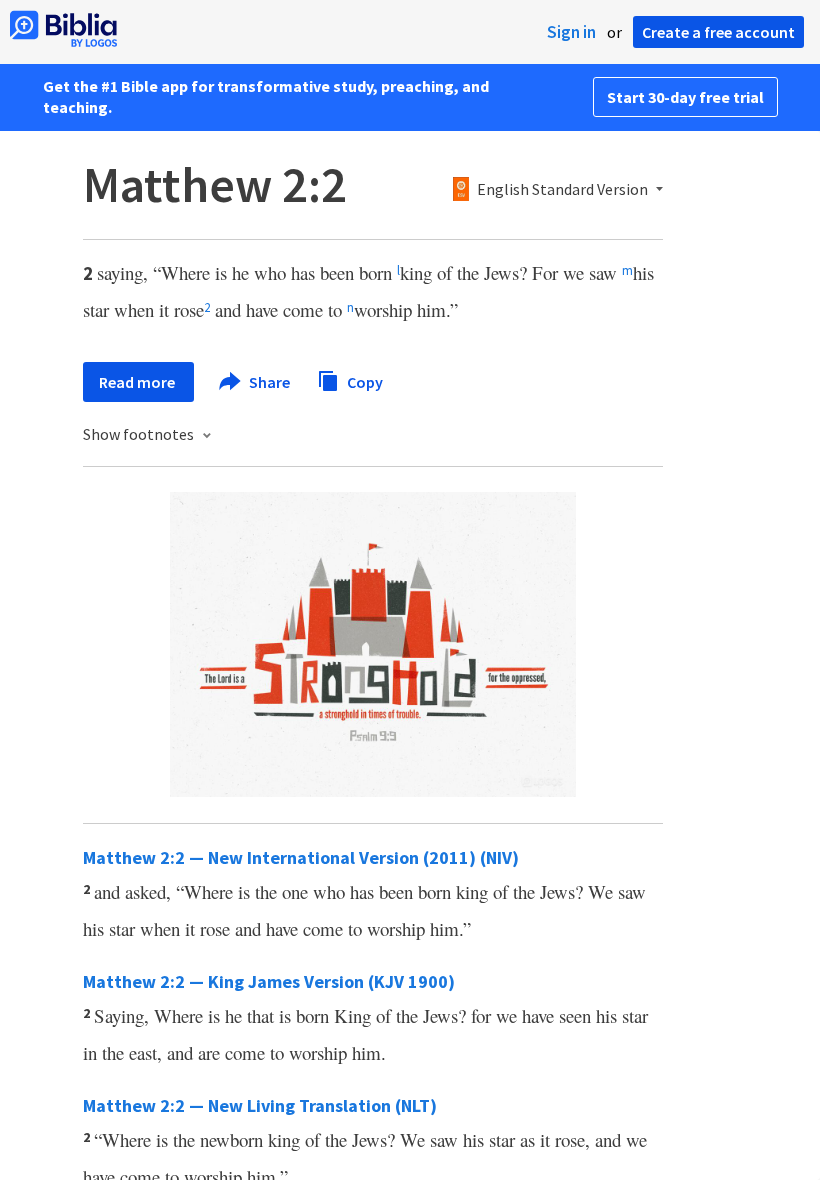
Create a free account (718, 32)
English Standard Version (562, 190)
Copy (363, 381)
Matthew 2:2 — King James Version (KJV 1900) (269, 981)
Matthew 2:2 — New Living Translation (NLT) (260, 1105)
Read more (138, 382)
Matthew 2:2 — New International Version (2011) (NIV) (301, 857)
